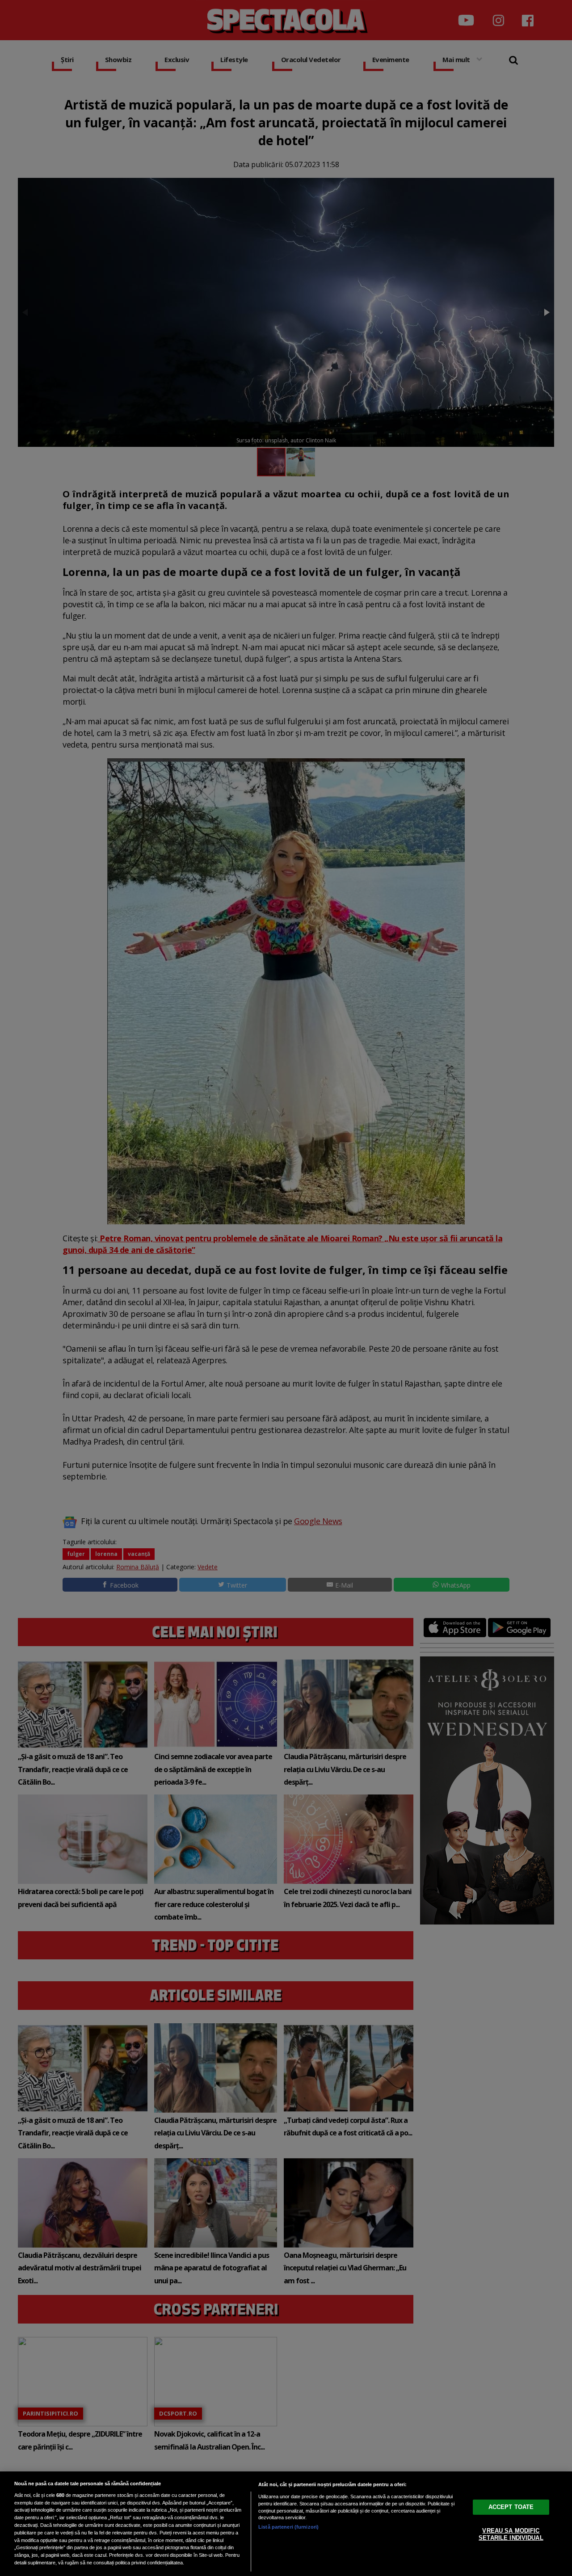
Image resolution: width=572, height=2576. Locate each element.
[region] (286, 2524)
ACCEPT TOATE (511, 2507)
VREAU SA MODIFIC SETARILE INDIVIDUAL (511, 2534)
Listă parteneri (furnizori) (288, 2527)
